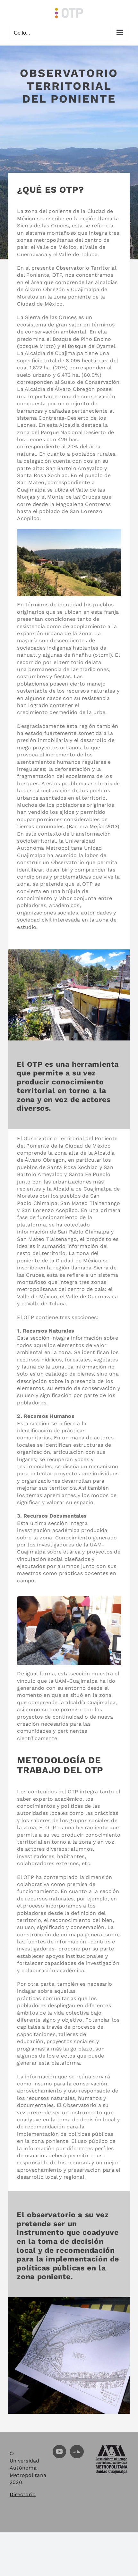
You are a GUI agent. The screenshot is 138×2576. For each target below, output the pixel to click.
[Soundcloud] (77, 2452)
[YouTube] (59, 2452)
